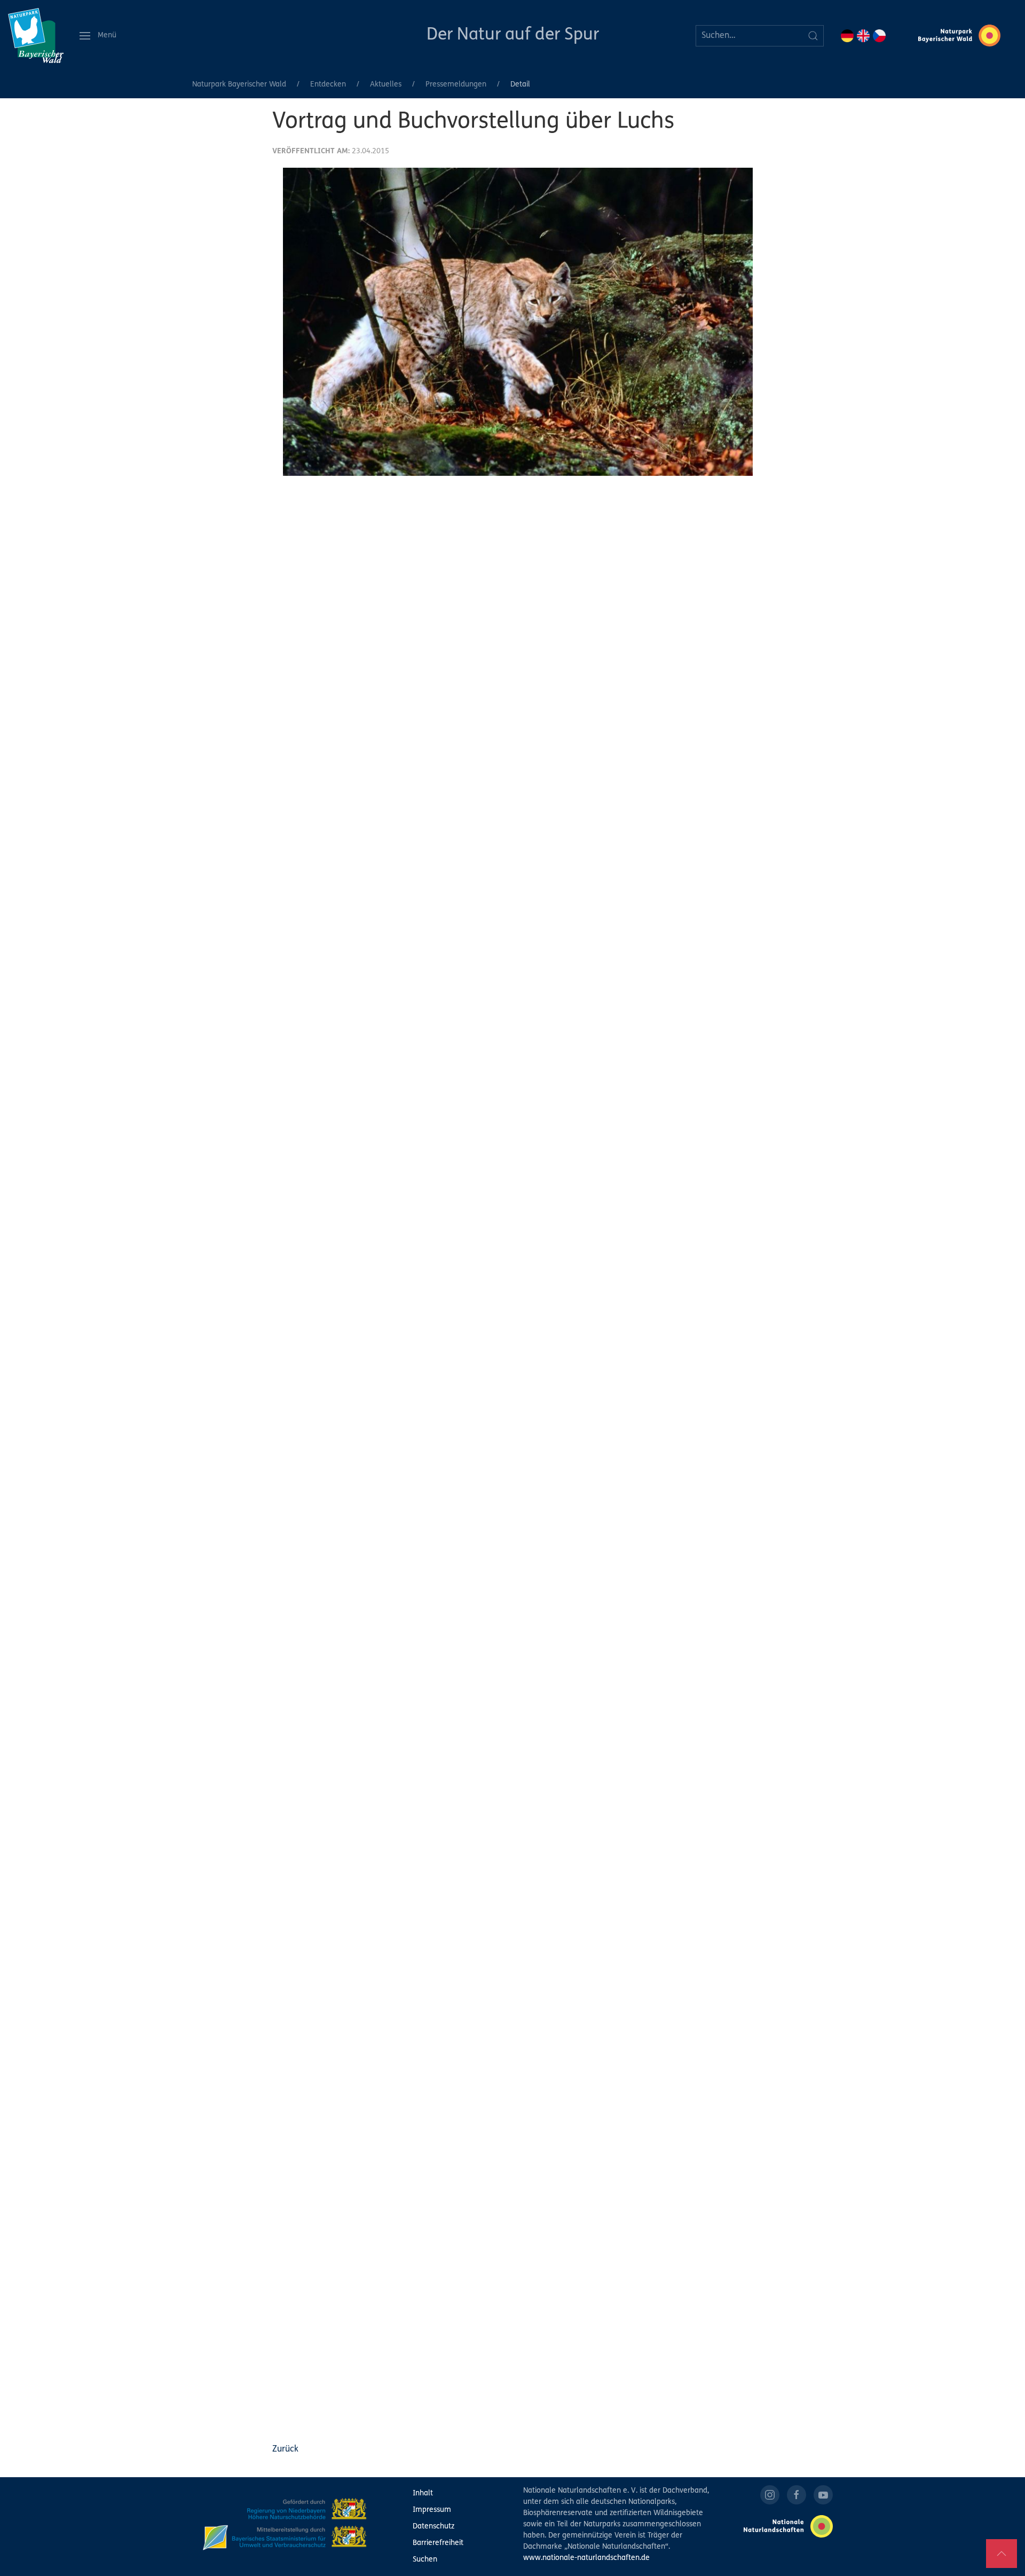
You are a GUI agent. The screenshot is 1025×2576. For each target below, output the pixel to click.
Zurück (285, 2449)
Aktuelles (386, 85)
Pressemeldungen (456, 85)
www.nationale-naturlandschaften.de (586, 2558)
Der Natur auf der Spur (513, 35)
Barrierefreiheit (438, 2543)
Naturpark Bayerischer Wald (239, 85)
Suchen (425, 2560)
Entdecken (328, 85)
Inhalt (423, 2493)
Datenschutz (433, 2527)
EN (863, 36)
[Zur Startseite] (36, 36)
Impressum (432, 2510)
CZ (879, 36)
